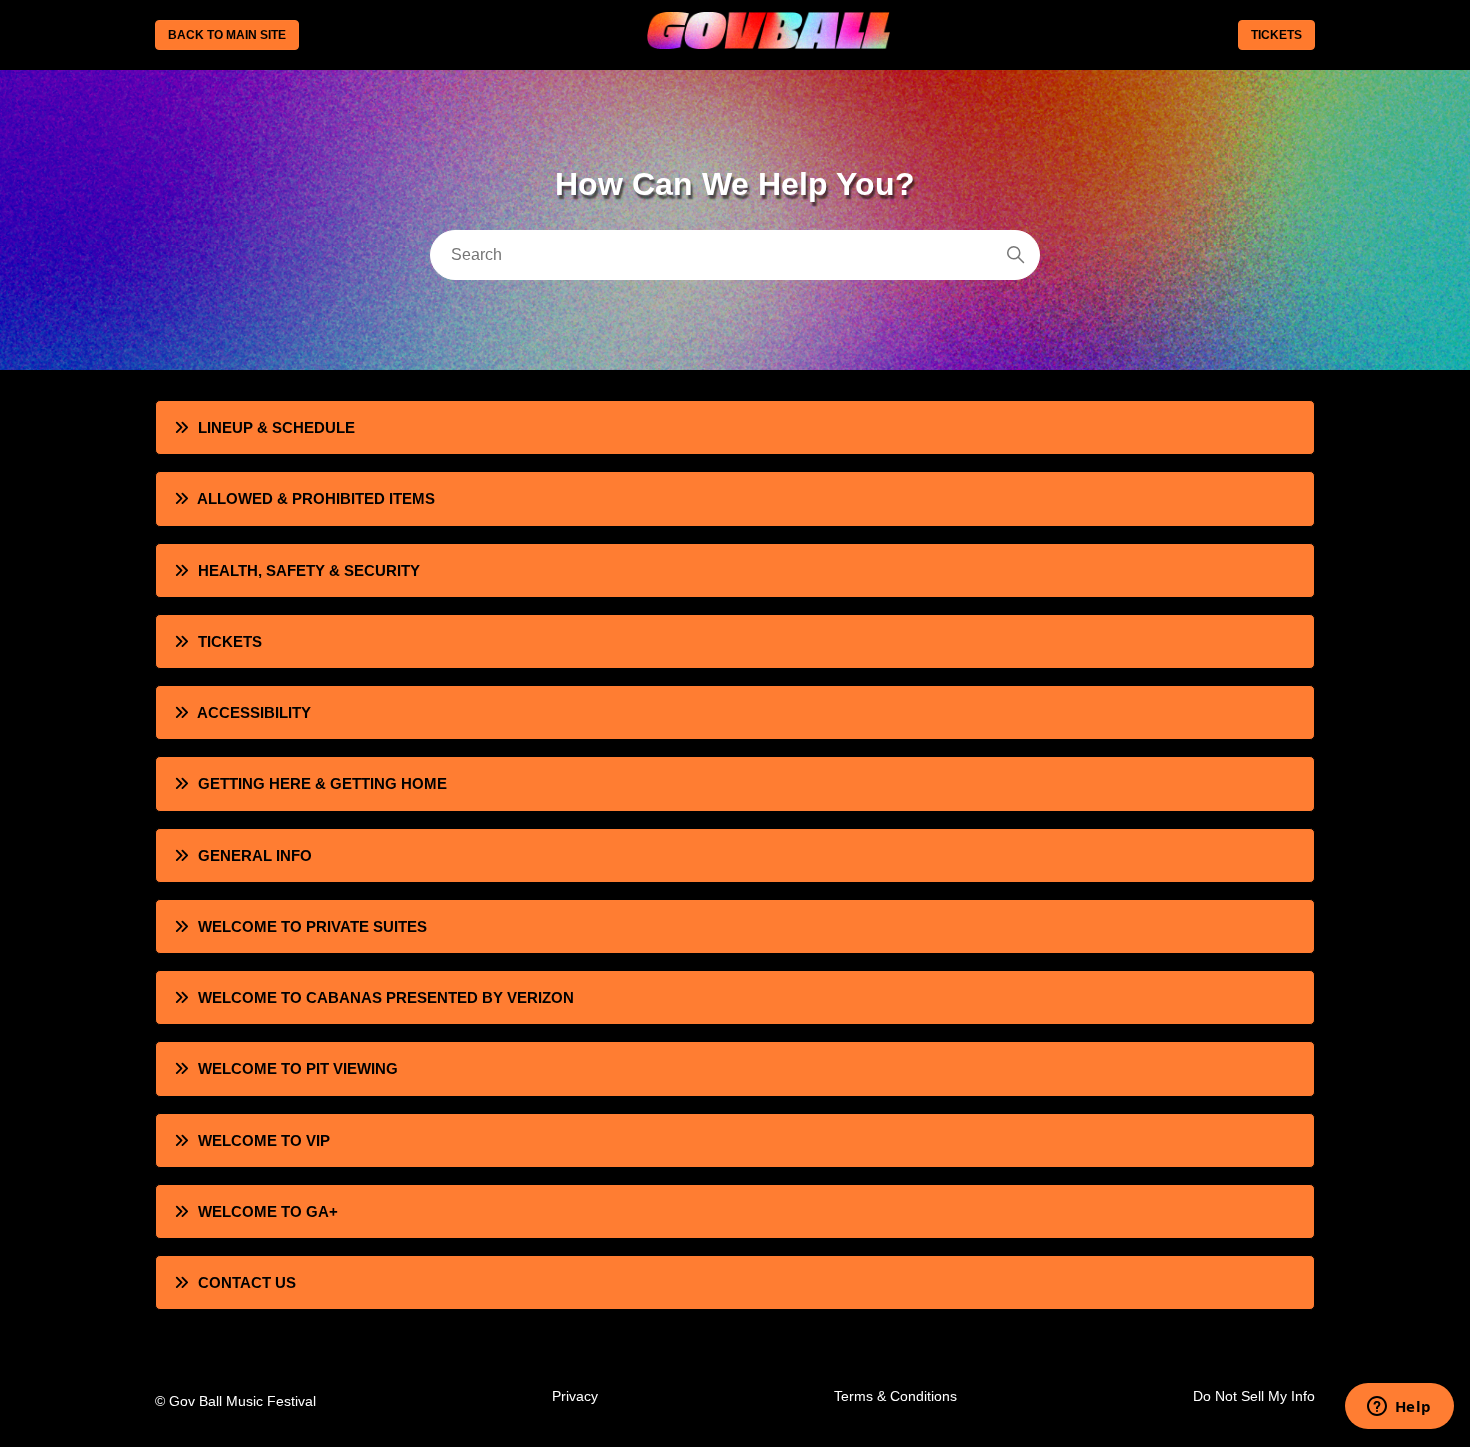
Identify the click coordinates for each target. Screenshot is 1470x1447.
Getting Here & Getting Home (322, 783)
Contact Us (247, 1282)
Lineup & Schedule (276, 427)
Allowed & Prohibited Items (316, 498)
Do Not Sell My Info (1254, 1396)
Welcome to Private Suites (312, 926)
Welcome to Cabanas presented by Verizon (386, 997)
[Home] (768, 42)
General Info (255, 855)
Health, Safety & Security (309, 570)
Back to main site (227, 35)
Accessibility (254, 712)
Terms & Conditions (895, 1396)
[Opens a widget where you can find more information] (1399, 1408)
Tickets (1276, 35)
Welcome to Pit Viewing (298, 1068)
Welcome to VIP (264, 1140)
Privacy (575, 1396)
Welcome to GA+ (268, 1211)
